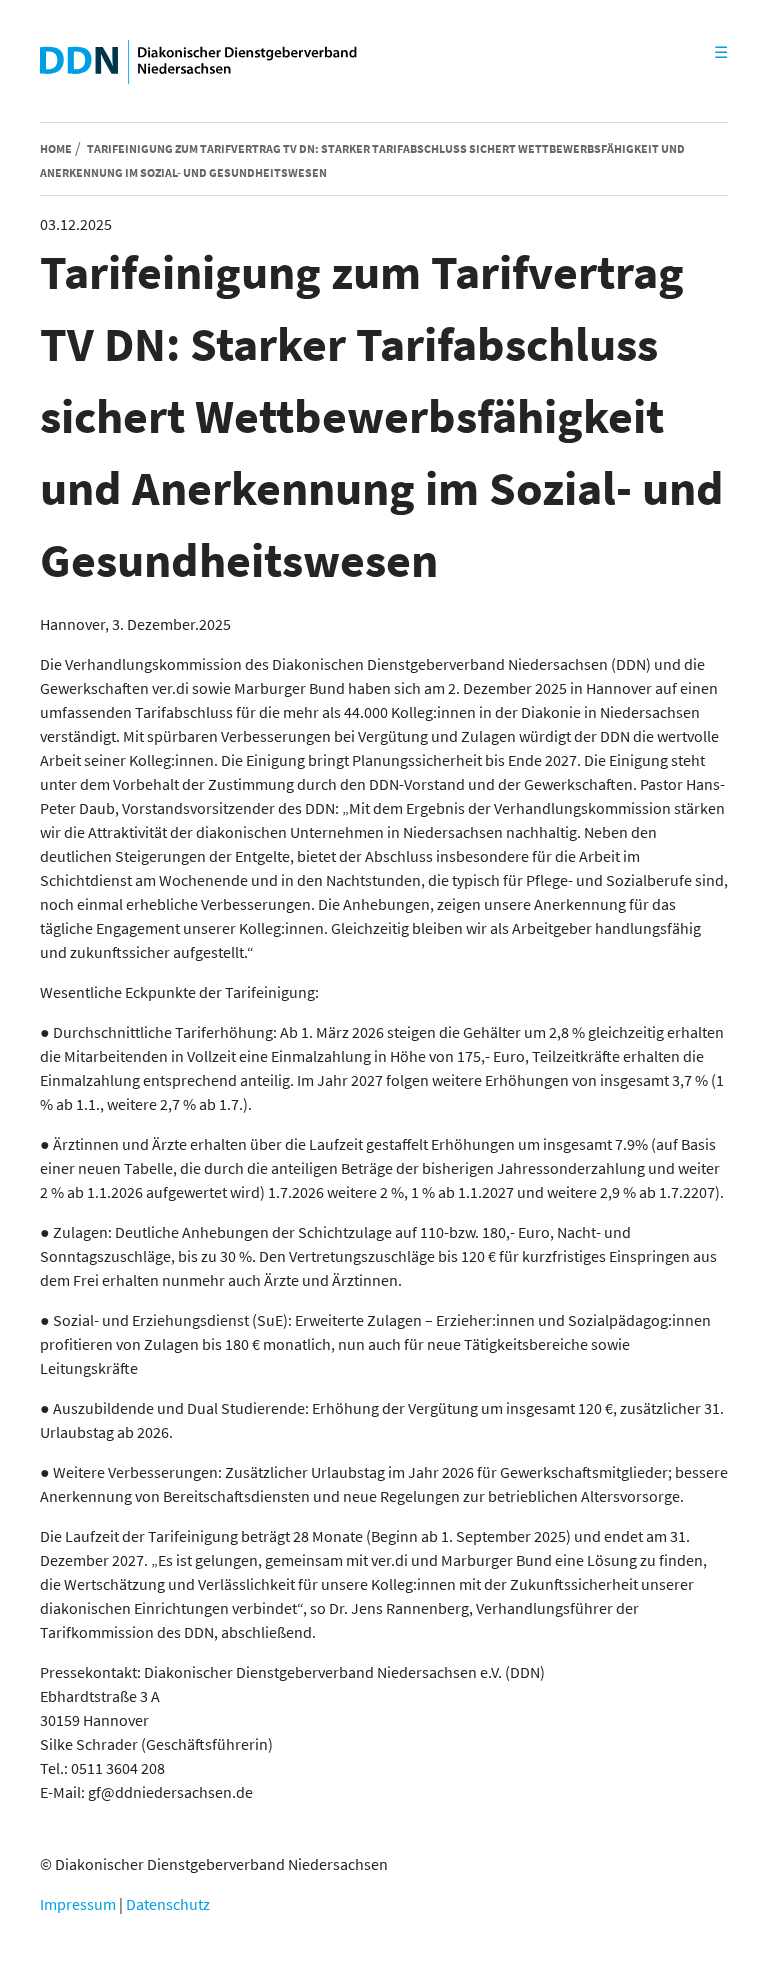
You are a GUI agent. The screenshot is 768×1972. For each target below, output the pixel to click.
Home (56, 148)
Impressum (78, 1904)
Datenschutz (168, 1904)
